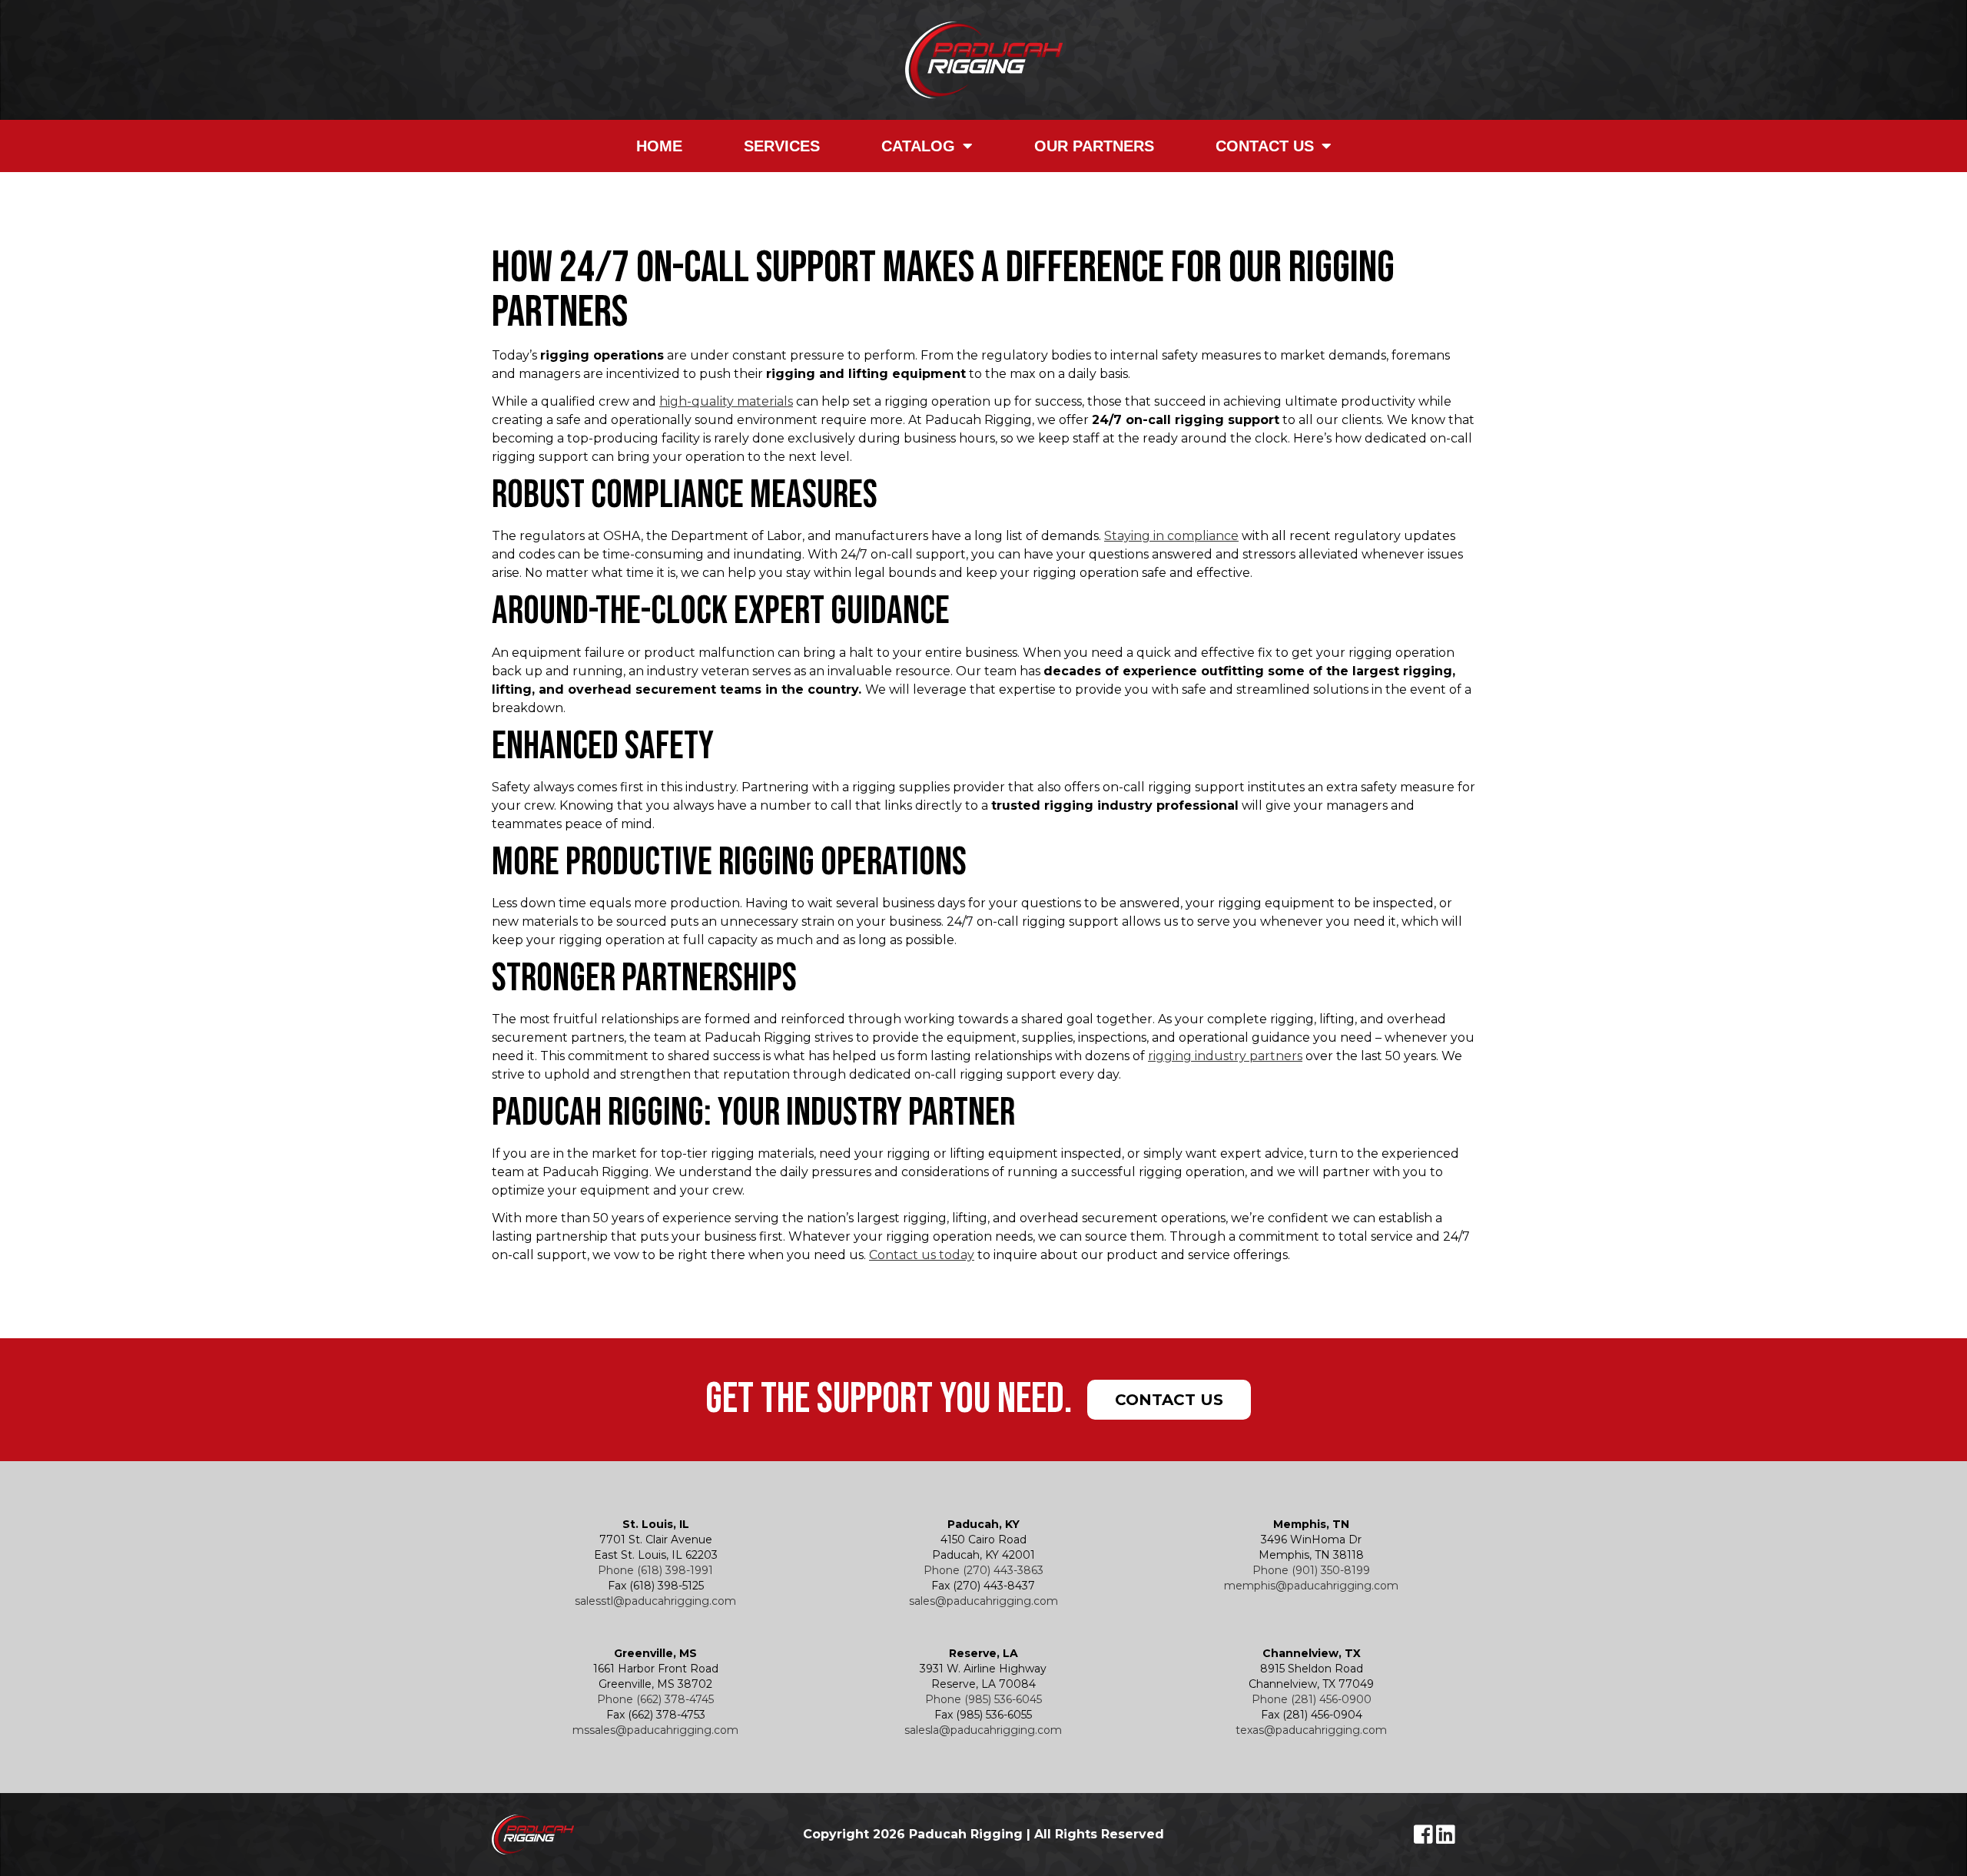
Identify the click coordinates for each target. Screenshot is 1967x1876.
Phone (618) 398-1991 (655, 1570)
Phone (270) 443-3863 (983, 1570)
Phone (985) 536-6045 (983, 1699)
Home (659, 146)
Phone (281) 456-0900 (1312, 1699)
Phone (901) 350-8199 (1311, 1570)
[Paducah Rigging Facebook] (1425, 1838)
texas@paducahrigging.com (1311, 1730)
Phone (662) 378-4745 (655, 1699)
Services (782, 146)
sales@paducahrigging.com (983, 1601)
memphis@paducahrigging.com (1311, 1586)
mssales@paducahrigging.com (655, 1730)
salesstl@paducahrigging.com (655, 1601)
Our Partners (1094, 146)
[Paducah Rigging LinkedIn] (1446, 1838)
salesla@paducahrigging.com (983, 1730)
